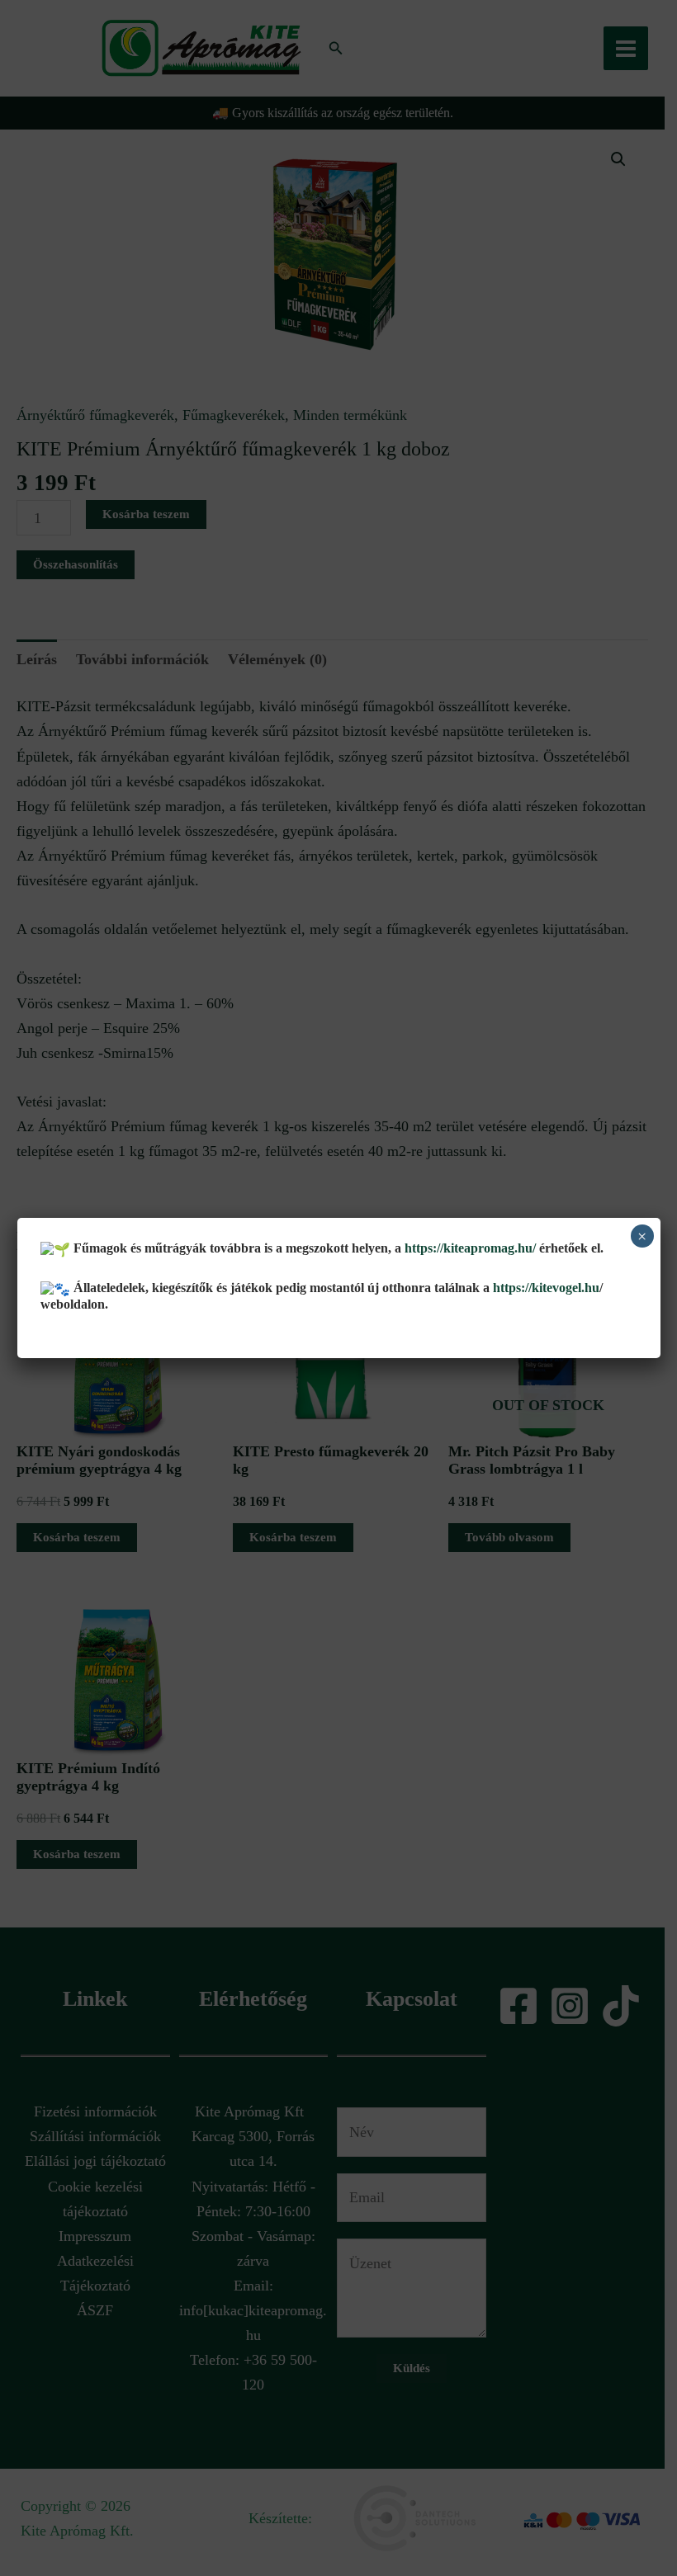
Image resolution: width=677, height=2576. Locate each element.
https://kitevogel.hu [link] (544, 1288)
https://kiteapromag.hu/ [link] (470, 1248)
